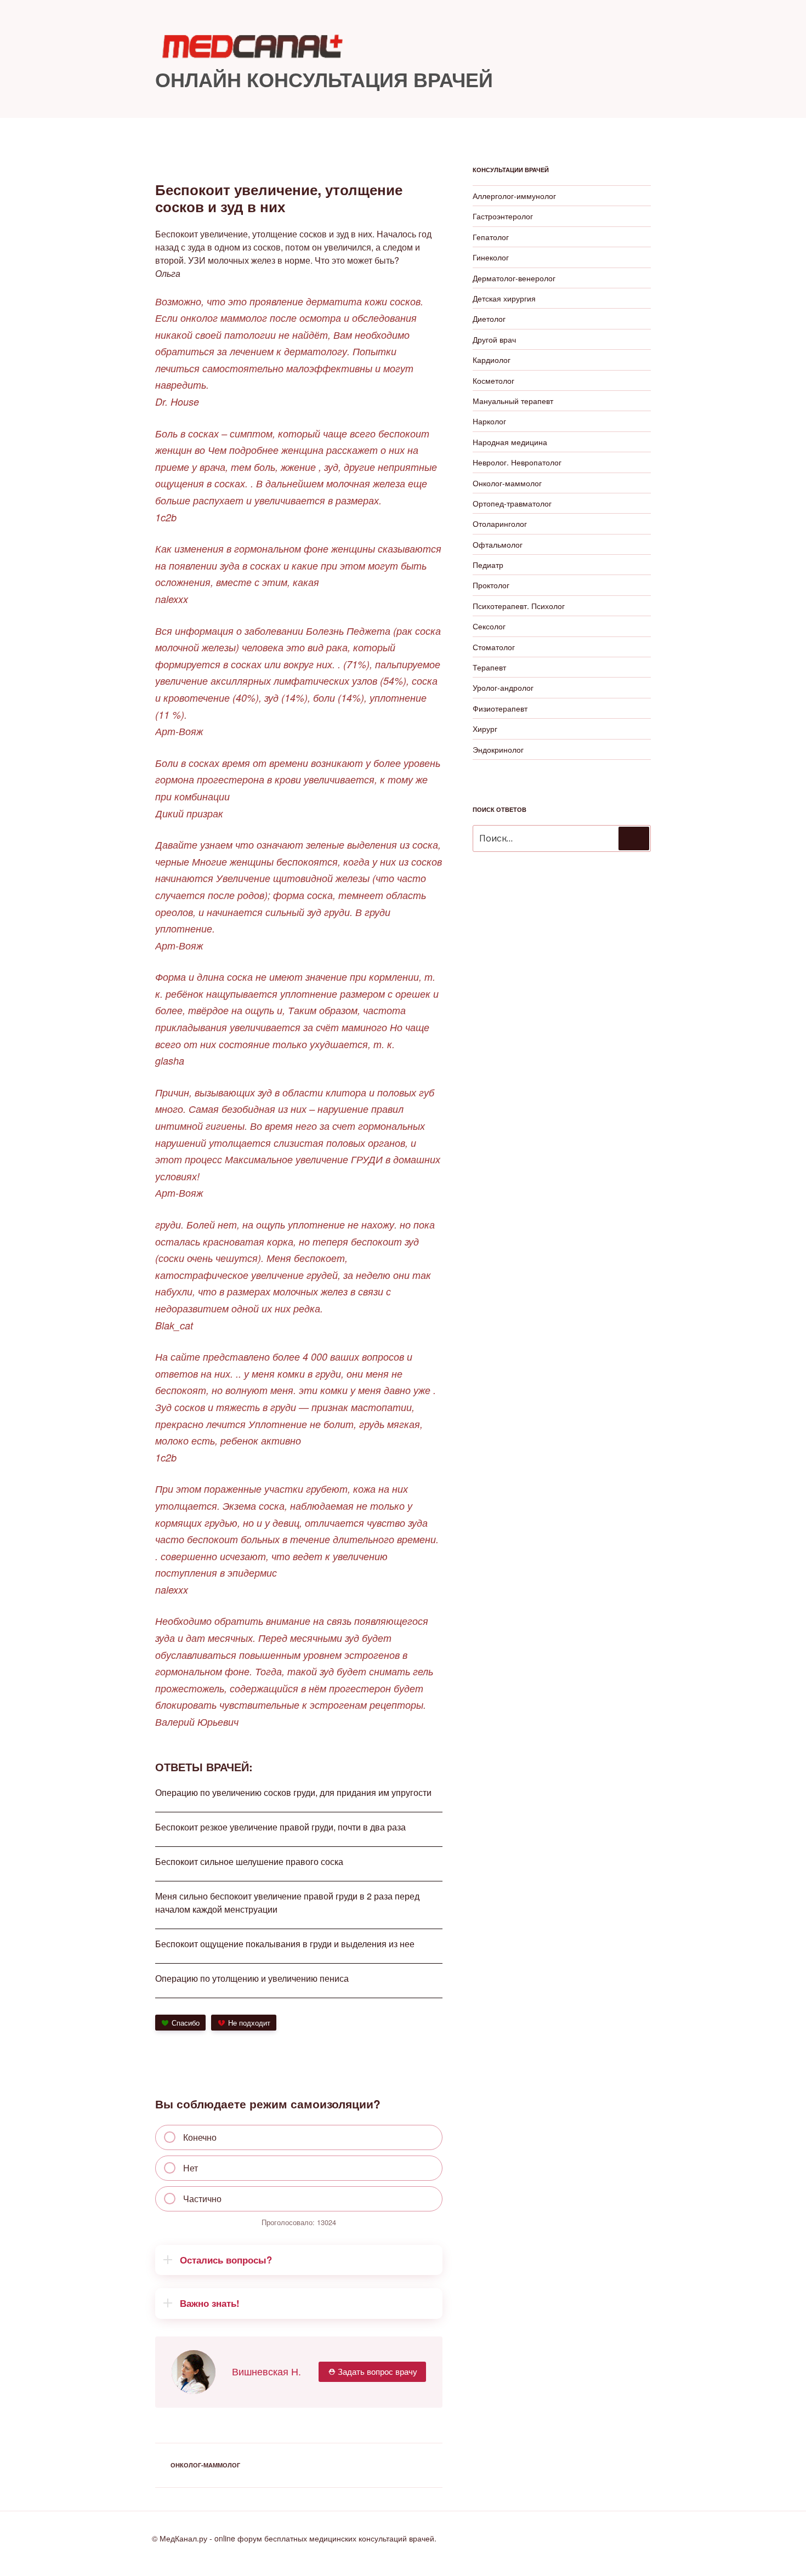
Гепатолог (491, 237)
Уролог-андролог (503, 687)
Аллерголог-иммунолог (514, 196)
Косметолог (493, 380)
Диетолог (489, 319)
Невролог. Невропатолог (517, 462)
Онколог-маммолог (205, 2465)
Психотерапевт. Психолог (519, 606)
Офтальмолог (498, 544)
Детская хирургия (504, 298)
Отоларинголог (500, 524)
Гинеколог (491, 257)
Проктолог (491, 585)
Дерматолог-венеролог (514, 278)
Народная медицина (510, 442)
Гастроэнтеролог (503, 216)
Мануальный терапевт (513, 401)
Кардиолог (492, 360)
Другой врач (494, 339)
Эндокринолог (498, 749)
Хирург (485, 729)
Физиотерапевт (500, 708)
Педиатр (488, 565)
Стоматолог (494, 647)
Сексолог (489, 626)
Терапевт (489, 667)
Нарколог (489, 421)
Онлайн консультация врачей (324, 79)
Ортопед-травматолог (512, 503)
